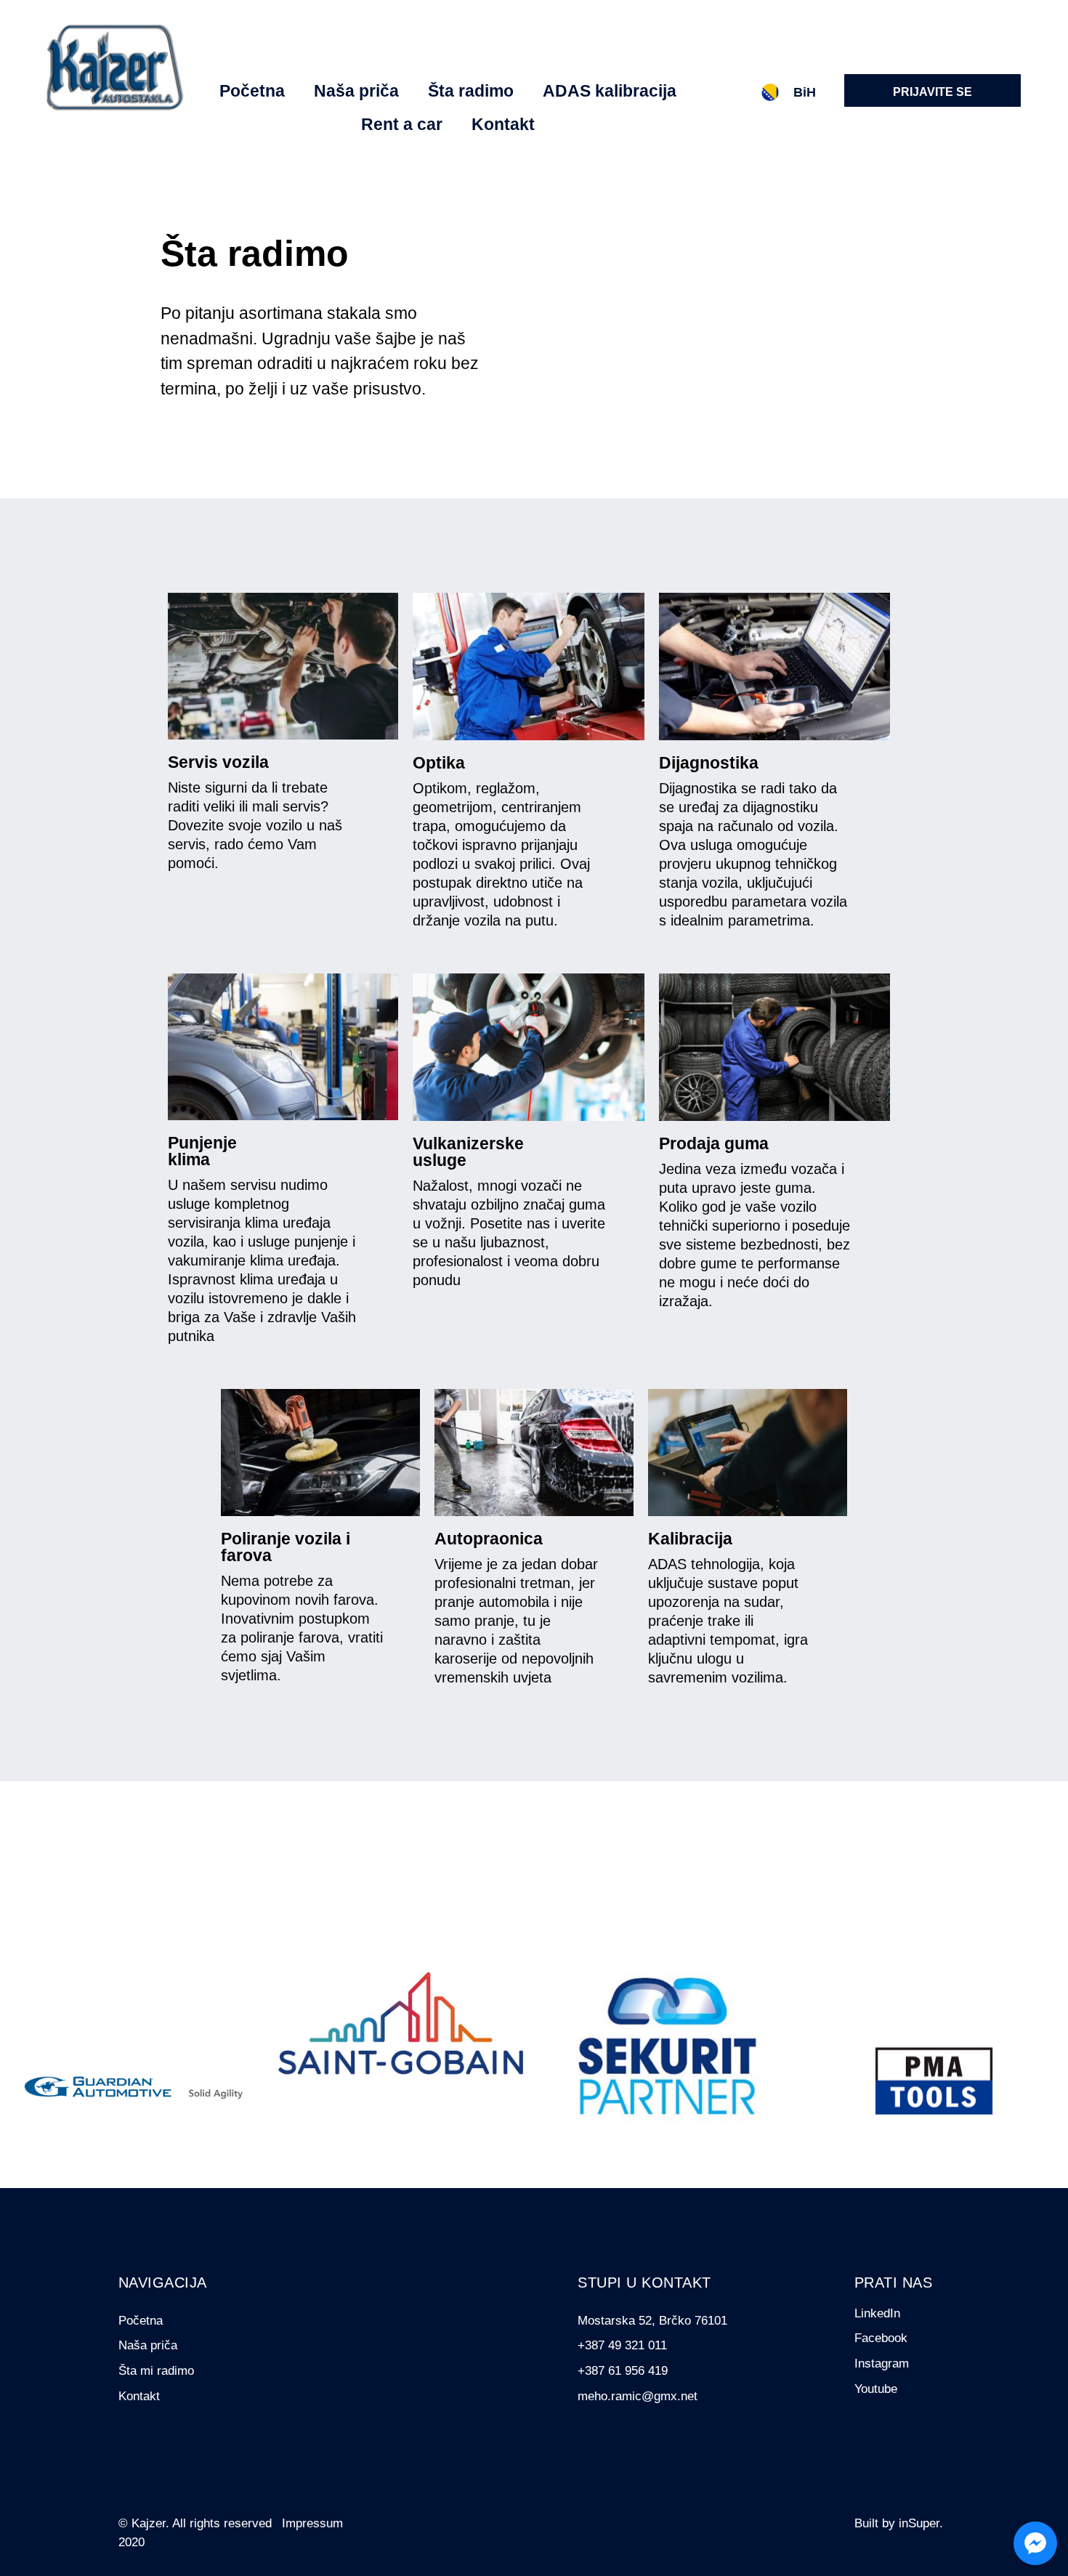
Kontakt (503, 124)
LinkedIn (877, 2313)
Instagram (882, 2364)
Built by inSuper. (899, 2523)
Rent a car (402, 124)
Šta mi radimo (156, 2371)
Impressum (312, 2523)
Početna (252, 91)
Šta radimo (471, 91)
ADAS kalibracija (610, 91)
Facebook (881, 2338)
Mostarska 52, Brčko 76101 (652, 2321)
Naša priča (356, 91)
